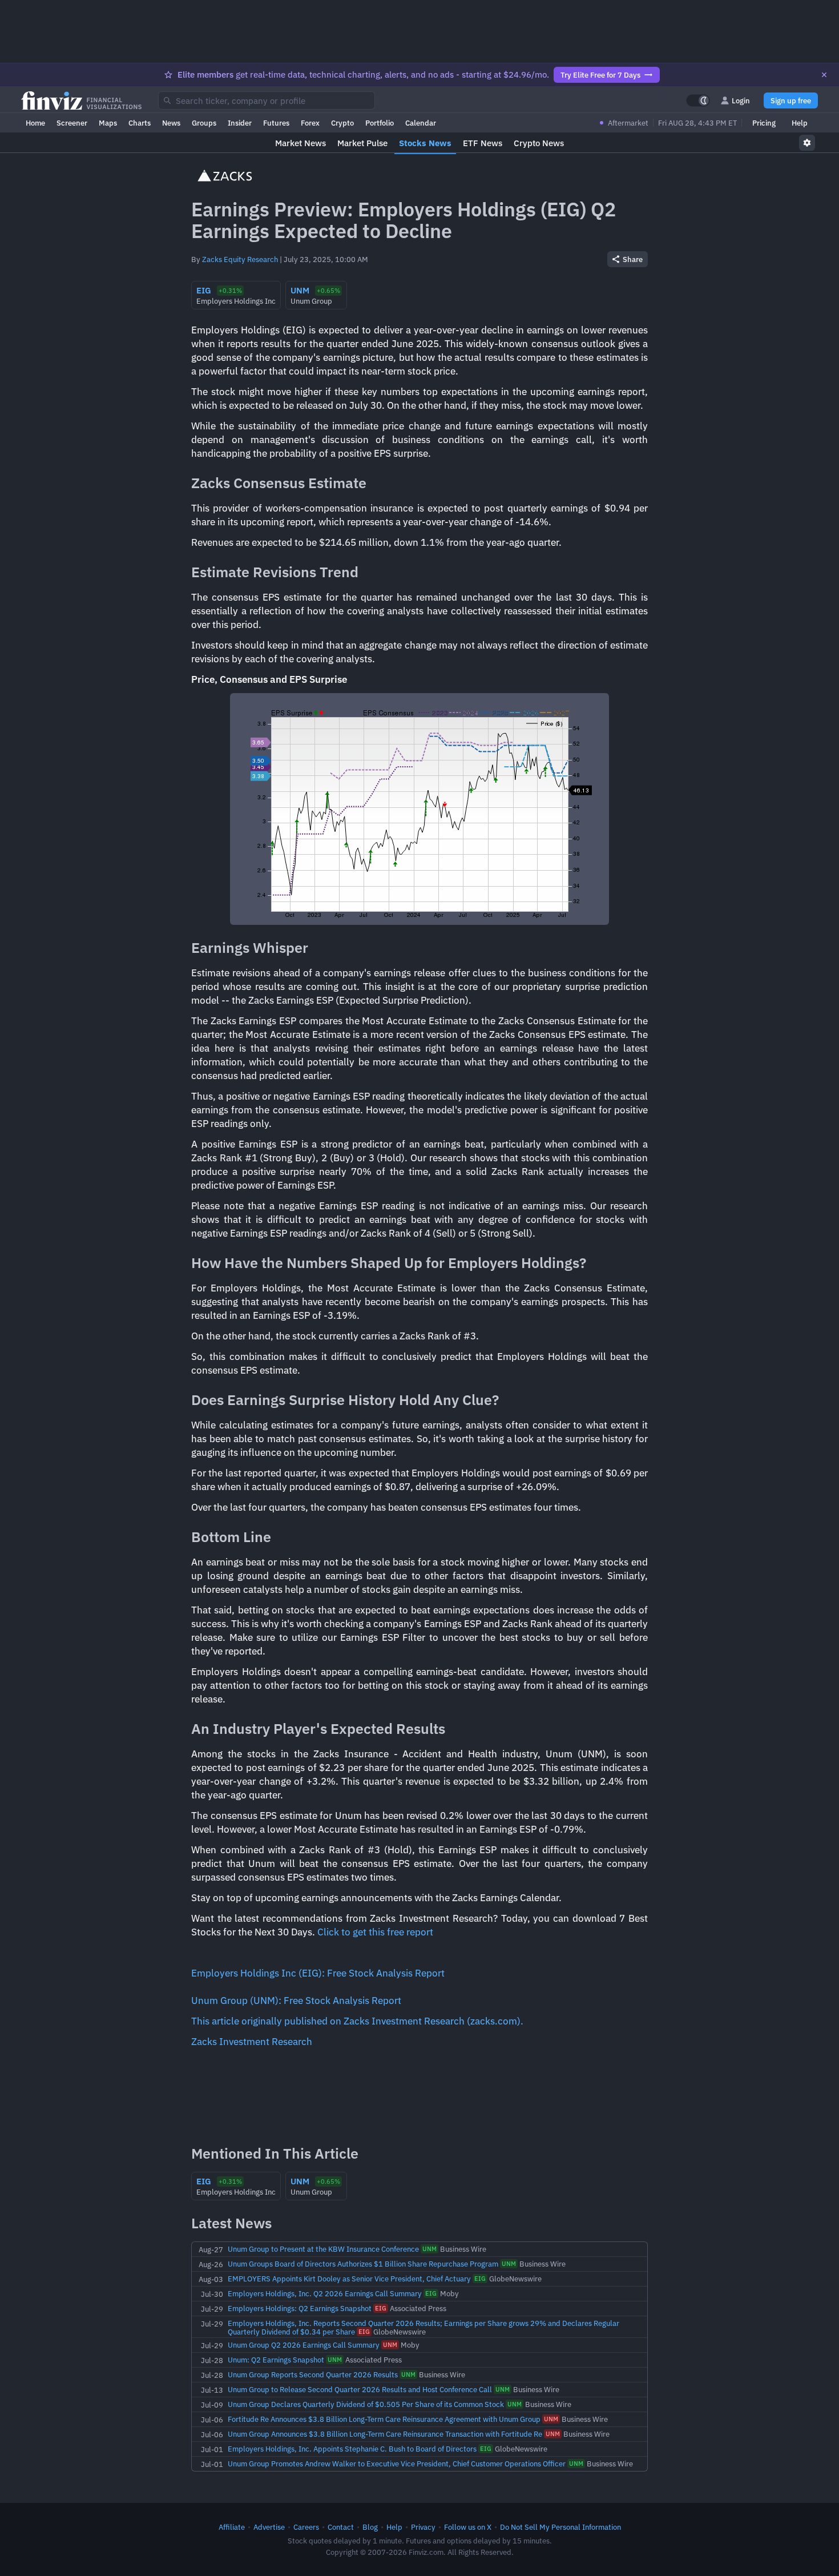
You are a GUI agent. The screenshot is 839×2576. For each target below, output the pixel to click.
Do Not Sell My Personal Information (560, 2527)
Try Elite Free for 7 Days (600, 75)
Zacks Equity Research (240, 259)
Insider (240, 123)
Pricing (764, 123)
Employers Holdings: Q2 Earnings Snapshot (300, 2308)
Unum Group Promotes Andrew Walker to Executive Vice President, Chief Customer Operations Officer (397, 2464)
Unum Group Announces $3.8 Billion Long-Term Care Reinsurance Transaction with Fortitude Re (385, 2434)
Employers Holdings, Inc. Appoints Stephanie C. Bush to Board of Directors (352, 2449)
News (171, 123)
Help (800, 123)
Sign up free (791, 100)
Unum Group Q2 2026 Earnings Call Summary (304, 2345)
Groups (204, 123)
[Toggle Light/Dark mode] (698, 100)
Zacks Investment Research (252, 2042)
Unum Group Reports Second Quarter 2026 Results (313, 2374)
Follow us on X (468, 2527)
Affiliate (232, 2527)
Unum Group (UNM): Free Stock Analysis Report (296, 2001)
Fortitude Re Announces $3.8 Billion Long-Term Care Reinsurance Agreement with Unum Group (384, 2419)
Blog (370, 2527)
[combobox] (267, 100)
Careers (306, 2527)
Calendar (421, 123)
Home (35, 123)
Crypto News (539, 143)
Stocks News (425, 143)
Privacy (423, 2527)
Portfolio (380, 123)
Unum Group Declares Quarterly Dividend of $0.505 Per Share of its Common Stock (366, 2404)
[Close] (824, 75)
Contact (341, 2527)
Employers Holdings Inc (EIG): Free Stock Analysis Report (318, 1973)
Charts (140, 123)
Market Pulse (362, 143)
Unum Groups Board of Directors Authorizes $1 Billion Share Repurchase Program (363, 2264)
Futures (276, 123)
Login (741, 100)
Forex (310, 123)
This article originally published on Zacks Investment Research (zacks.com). (357, 2021)
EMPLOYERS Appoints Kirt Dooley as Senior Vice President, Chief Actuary (349, 2279)
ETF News (483, 143)
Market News (300, 143)
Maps (108, 123)
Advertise (269, 2527)
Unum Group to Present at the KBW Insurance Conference (323, 2249)
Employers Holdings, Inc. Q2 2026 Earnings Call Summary (325, 2293)
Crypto (342, 123)
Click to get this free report (375, 1932)
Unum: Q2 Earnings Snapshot (276, 2360)
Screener (72, 123)
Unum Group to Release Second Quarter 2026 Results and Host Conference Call (360, 2389)
